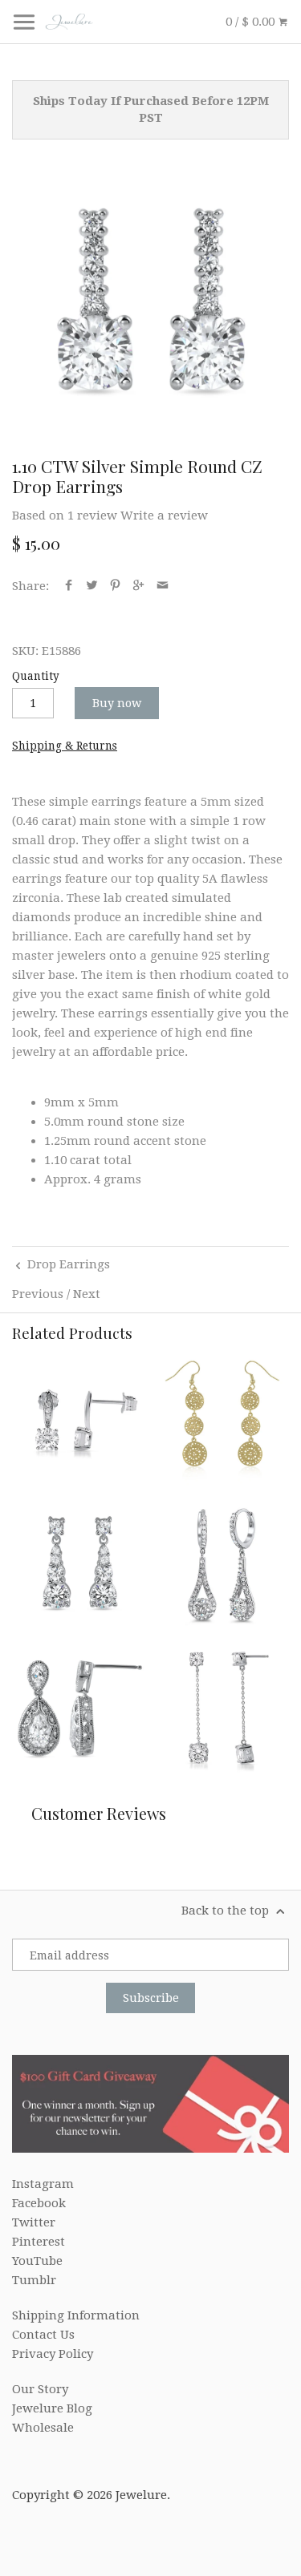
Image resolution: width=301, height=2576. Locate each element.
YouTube (37, 2261)
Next (87, 1294)
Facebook (39, 2203)
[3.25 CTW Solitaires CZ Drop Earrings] (222, 1708)
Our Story (40, 2389)
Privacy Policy (53, 2354)
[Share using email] (163, 586)
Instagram (43, 2184)
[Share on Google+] (138, 586)
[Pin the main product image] (115, 586)
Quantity (36, 676)
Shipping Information (76, 2315)
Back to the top (227, 1911)
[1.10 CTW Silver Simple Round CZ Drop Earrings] (150, 302)
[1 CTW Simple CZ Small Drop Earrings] (79, 1419)
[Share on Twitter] (92, 586)
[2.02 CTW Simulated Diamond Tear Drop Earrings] (222, 1563)
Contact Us (43, 2335)
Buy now (117, 703)
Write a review (164, 516)
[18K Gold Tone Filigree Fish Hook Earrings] (222, 1419)
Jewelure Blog (52, 2408)
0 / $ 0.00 (252, 22)
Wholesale (43, 2428)
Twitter (34, 2222)
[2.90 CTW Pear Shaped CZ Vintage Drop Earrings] (79, 1708)
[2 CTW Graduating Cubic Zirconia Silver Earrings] (79, 1563)
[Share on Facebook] (69, 586)
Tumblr (34, 2280)
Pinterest (39, 2242)
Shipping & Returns (65, 746)
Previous (38, 1294)
